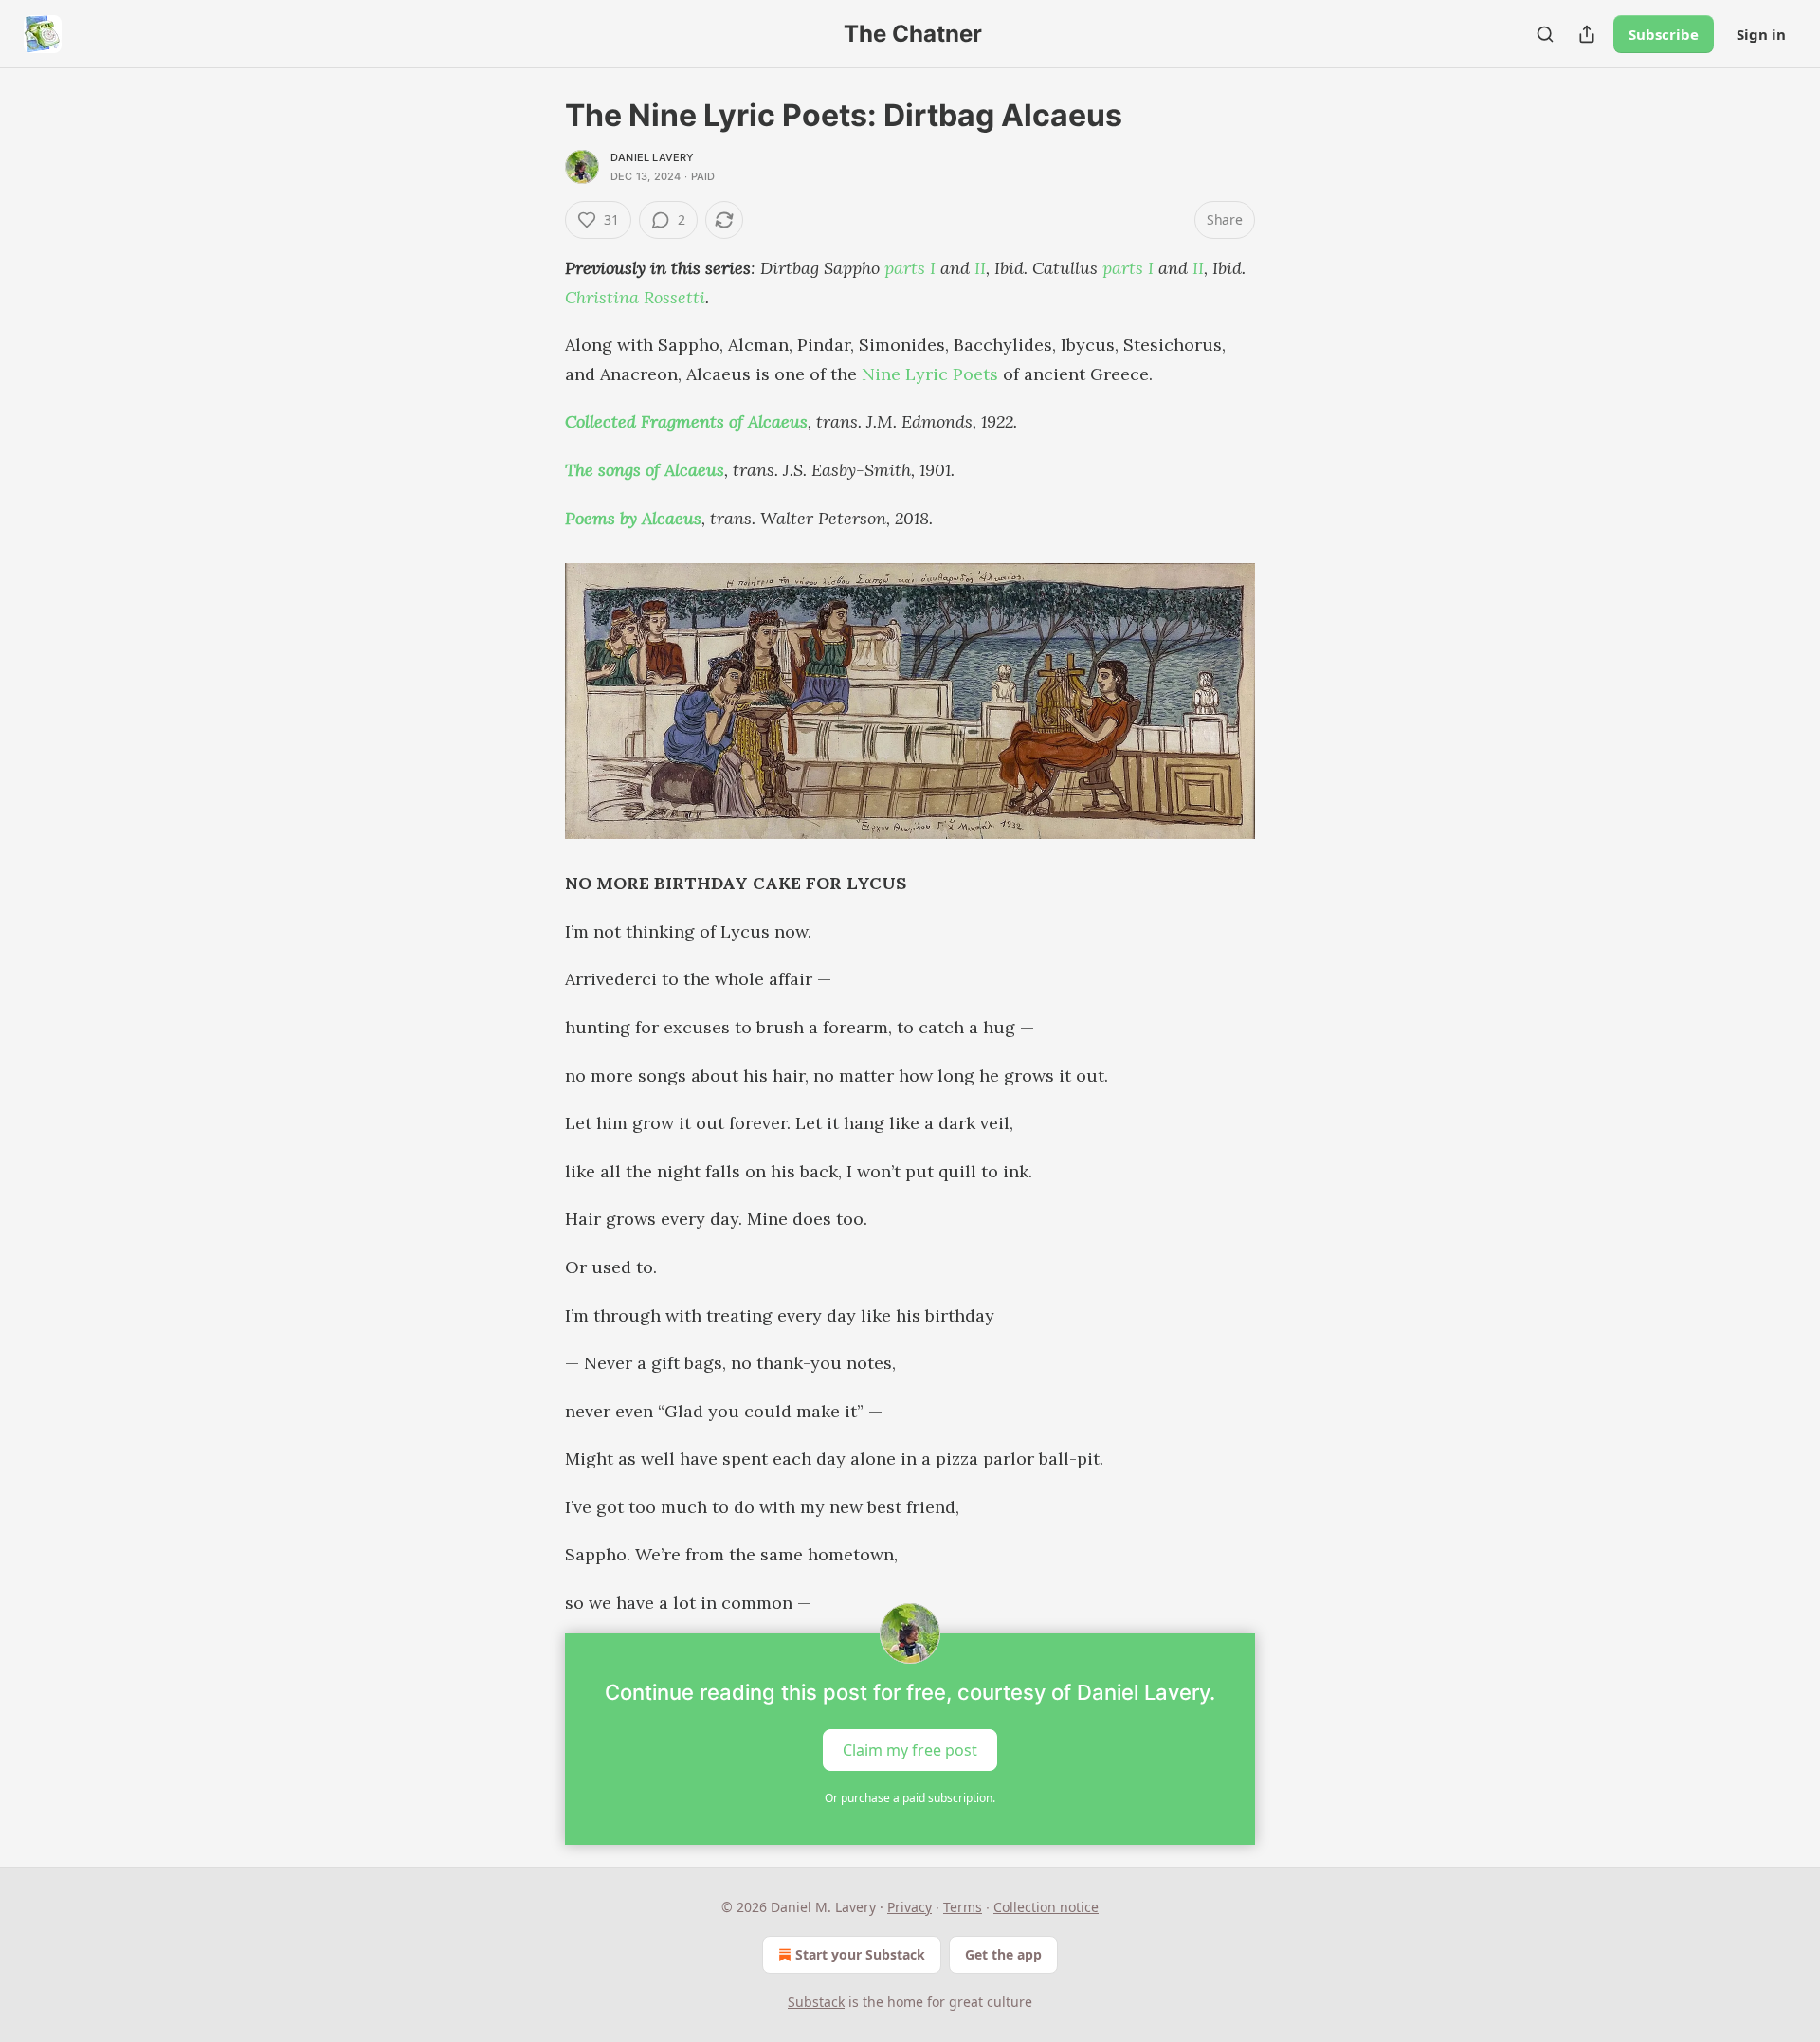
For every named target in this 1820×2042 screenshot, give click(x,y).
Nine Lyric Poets (930, 374)
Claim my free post (910, 1750)
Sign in (1761, 34)
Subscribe (1664, 34)
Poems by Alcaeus (633, 518)
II (980, 268)
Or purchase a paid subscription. (910, 1798)
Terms (963, 1907)
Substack (816, 2002)
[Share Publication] (1587, 34)
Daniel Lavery (653, 157)
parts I (910, 268)
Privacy (910, 1907)
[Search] (1545, 34)
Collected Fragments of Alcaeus (686, 421)
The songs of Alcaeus (645, 470)
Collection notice (1046, 1907)
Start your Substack (860, 1954)
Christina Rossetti (635, 297)
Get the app (1003, 1954)
